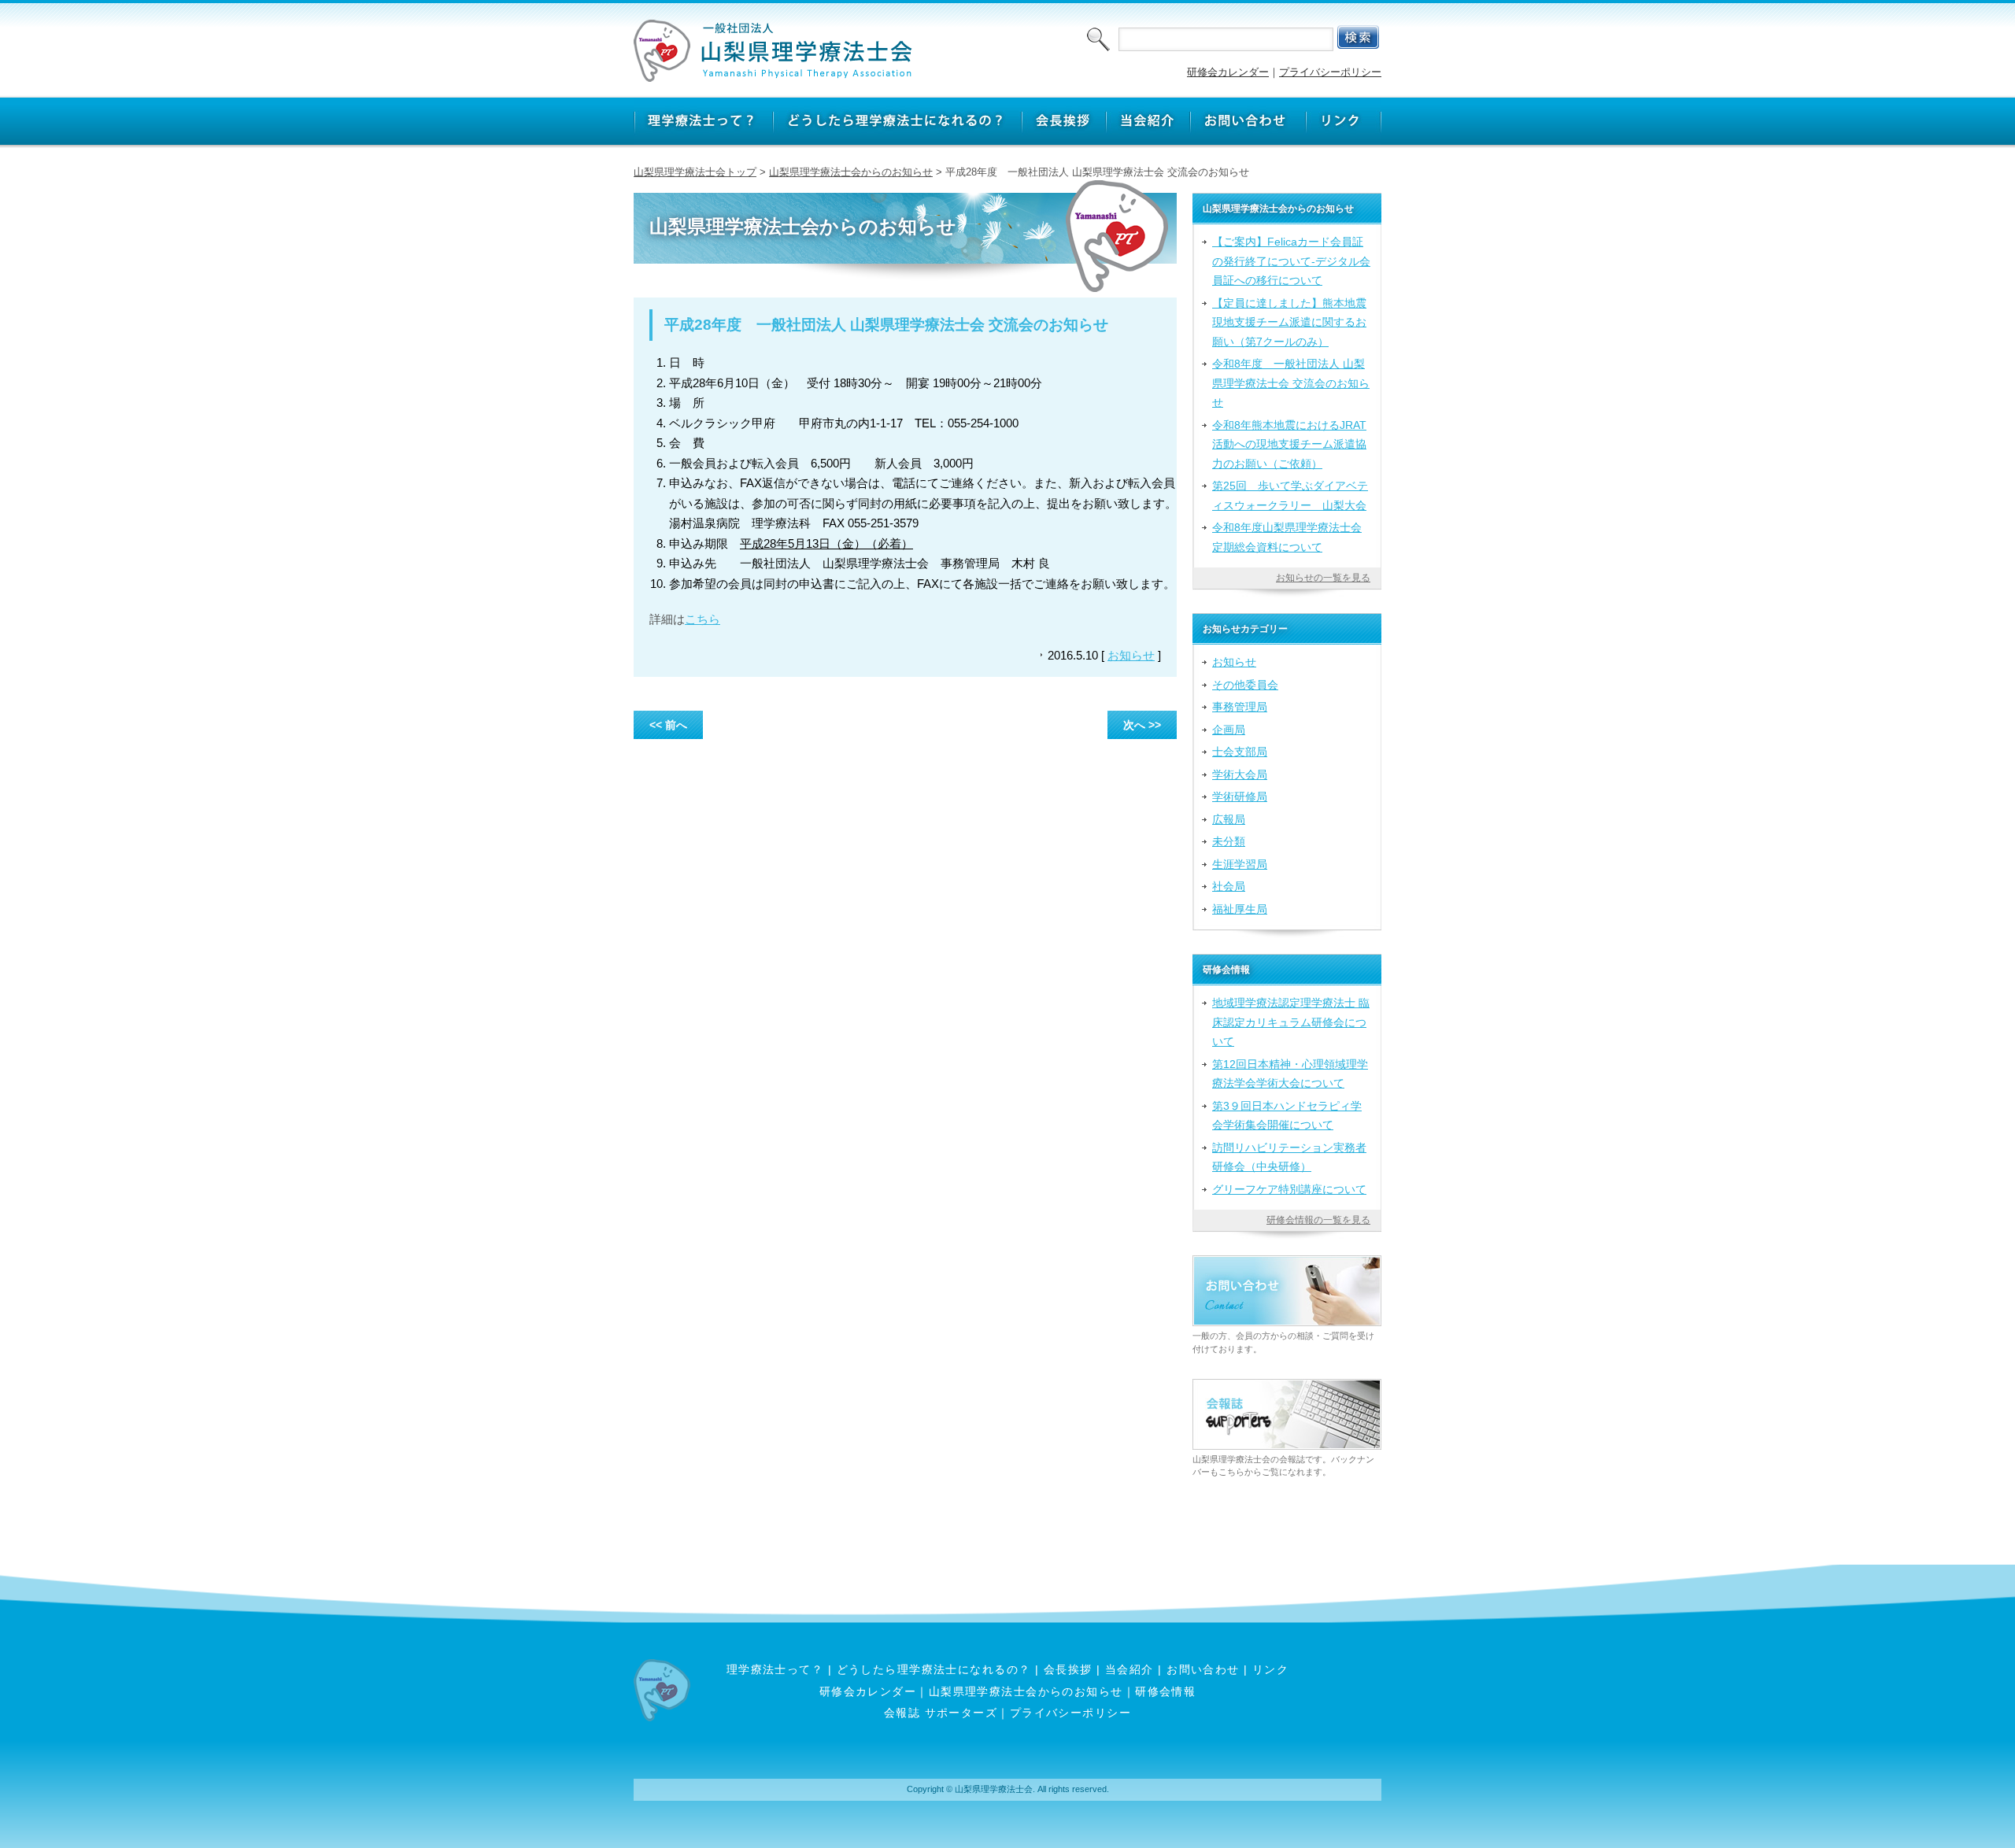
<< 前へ (668, 725)
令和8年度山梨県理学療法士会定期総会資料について (1287, 537)
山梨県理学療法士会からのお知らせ (851, 172)
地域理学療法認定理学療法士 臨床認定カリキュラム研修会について (1291, 1022)
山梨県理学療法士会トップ (695, 172)
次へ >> (1142, 725)
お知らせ (1131, 655)
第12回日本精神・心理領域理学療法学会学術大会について (1290, 1074)
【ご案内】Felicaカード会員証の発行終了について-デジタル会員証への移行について (1291, 261)
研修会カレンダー (1228, 72)
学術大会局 (1240, 774)
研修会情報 (1165, 1691)
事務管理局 (1240, 707)
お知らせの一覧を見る (1323, 578)
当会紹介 (1130, 1669)
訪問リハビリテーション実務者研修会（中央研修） (1289, 1157)
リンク (1270, 1669)
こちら (702, 619)
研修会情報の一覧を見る (1318, 1220)
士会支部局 (1240, 752)
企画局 (1229, 730)
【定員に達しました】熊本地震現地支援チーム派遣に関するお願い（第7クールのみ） (1289, 322)
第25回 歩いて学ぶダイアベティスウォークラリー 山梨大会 (1290, 495)
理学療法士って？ (775, 1669)
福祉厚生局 (1240, 909)
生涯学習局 (1240, 864)
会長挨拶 (1068, 1669)
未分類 (1229, 841)
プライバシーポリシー (1330, 72)
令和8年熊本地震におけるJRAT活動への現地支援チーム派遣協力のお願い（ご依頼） (1289, 444)
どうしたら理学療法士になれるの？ (934, 1669)
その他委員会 (1245, 685)
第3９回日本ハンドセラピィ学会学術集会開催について (1287, 1115)
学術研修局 (1240, 796)
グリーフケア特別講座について (1289, 1189)
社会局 (1229, 886)
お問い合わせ (1203, 1669)
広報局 (1229, 819)
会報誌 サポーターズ (941, 1713)
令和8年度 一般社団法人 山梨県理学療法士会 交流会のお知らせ (1291, 383)
